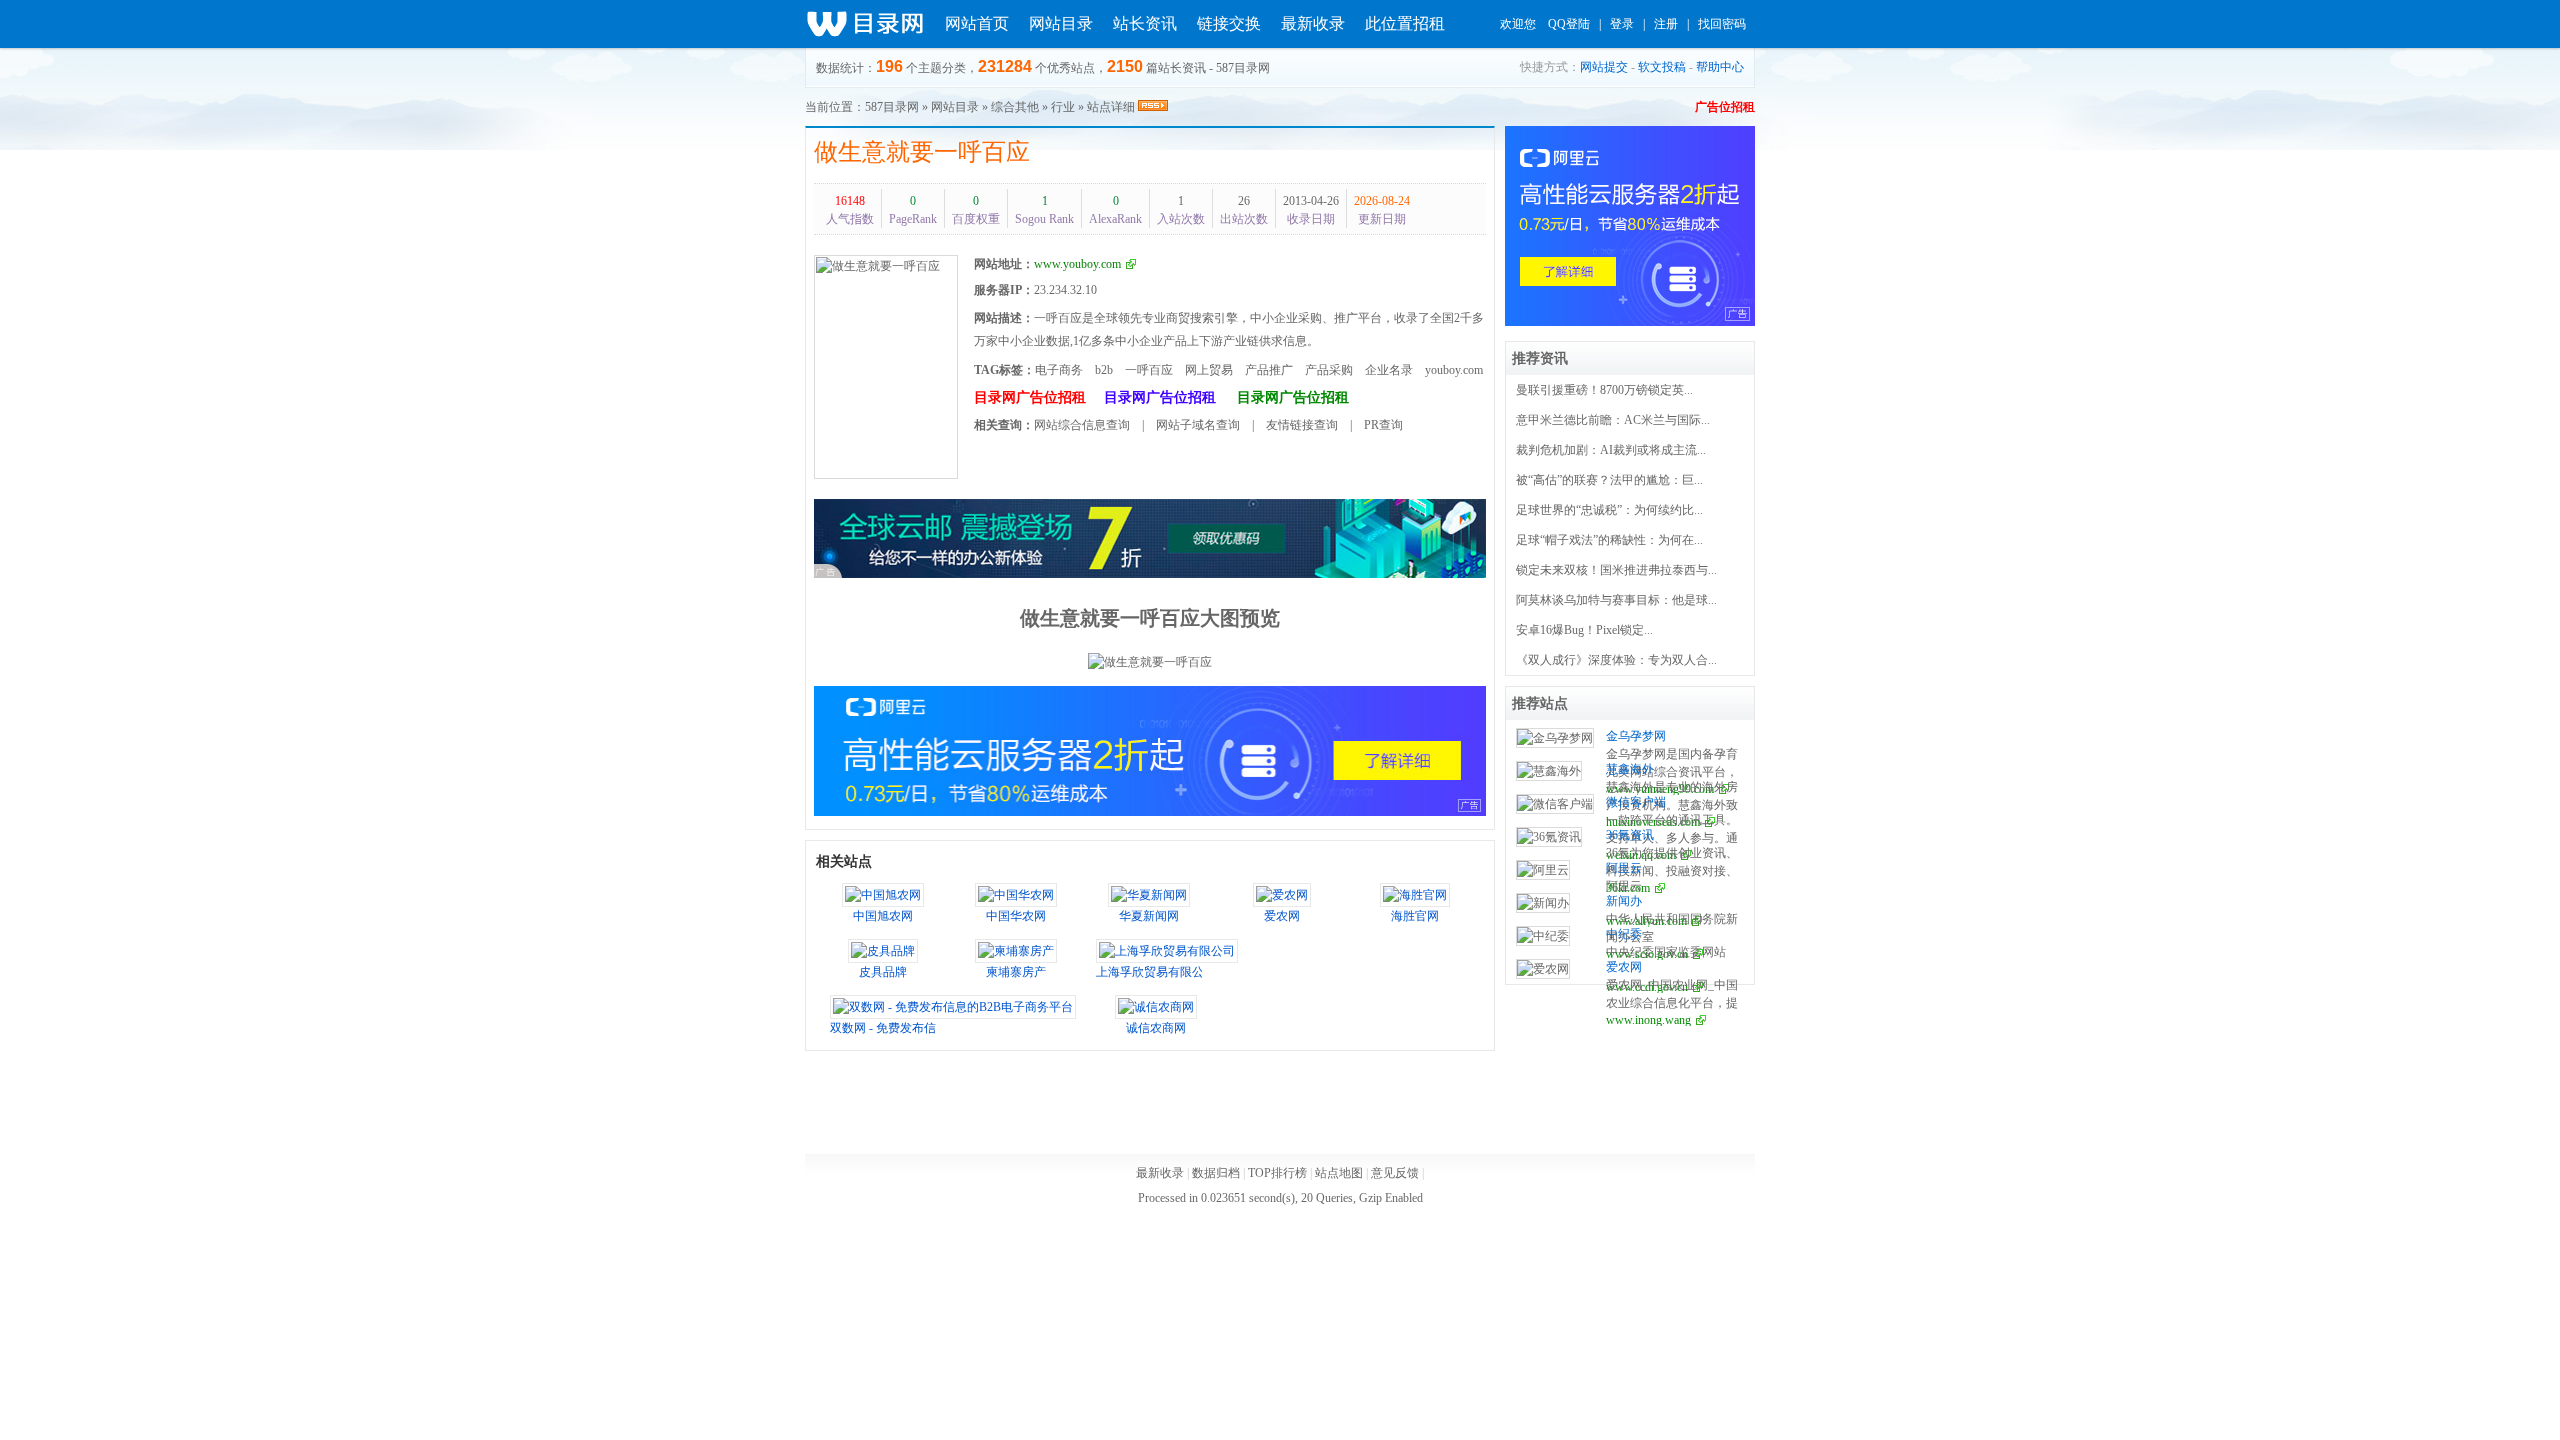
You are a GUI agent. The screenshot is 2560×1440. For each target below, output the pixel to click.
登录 (1622, 24)
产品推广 (1269, 370)
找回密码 (1722, 24)
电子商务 (1059, 370)
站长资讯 (1145, 23)
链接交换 (1229, 23)
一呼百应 (1149, 370)
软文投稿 (1662, 67)
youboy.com (1454, 370)
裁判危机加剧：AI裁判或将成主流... (1611, 450)
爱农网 (1624, 967)
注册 (1666, 24)
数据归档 (1216, 1173)
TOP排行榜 (1277, 1173)
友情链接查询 (1302, 425)
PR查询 (1383, 425)
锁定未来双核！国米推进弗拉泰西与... (1616, 570)
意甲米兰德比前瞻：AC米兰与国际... (1613, 420)
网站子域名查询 (1198, 425)
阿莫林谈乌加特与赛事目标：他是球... (1616, 600)
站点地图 (1339, 1173)
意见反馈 (1395, 1173)
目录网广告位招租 (1030, 397)
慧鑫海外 (1630, 769)
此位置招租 (1405, 23)
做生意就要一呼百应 (922, 152)
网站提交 (1604, 67)
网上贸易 (1209, 370)
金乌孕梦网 (1636, 736)
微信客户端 (1636, 802)
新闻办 (1624, 901)
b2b (1104, 370)
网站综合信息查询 (1082, 425)
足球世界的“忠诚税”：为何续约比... (1609, 510)
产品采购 (1329, 370)
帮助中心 (1720, 67)
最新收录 (1313, 23)
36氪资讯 (1630, 835)
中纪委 (1624, 934)
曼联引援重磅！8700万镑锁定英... (1604, 390)
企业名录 (1389, 370)
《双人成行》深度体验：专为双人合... (1616, 660)
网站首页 (977, 23)
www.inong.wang (1648, 1020)
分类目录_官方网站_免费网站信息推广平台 (865, 24)
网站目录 (1061, 23)
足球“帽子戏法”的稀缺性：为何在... (1609, 540)
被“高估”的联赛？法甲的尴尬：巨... (1609, 480)
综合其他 (1015, 107)
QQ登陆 (1569, 24)
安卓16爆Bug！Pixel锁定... (1584, 630)
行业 (1063, 107)
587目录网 (892, 107)
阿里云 (1624, 868)
